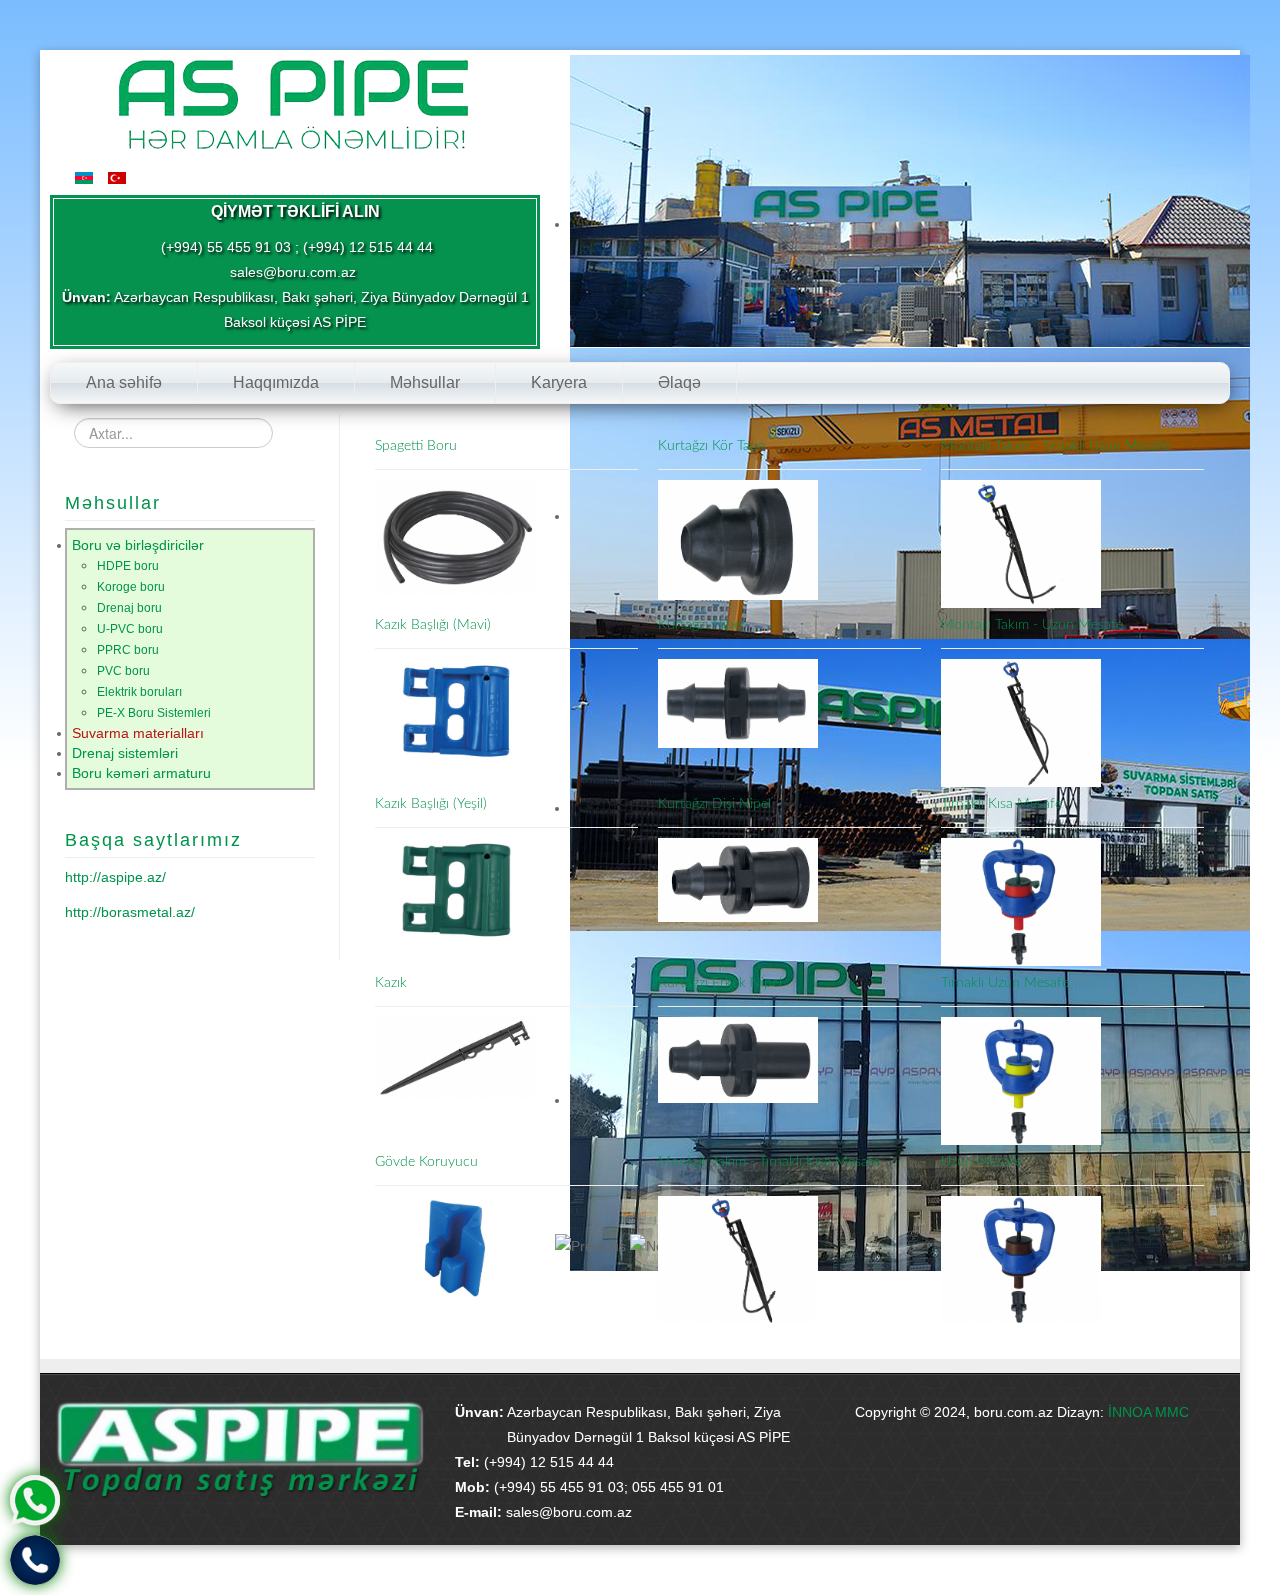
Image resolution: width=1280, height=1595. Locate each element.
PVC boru (123, 671)
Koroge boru (131, 587)
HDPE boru (128, 566)
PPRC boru (128, 650)
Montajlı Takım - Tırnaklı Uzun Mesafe (1055, 446)
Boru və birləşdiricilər (138, 545)
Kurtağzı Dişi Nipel (714, 804)
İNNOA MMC (1148, 1412)
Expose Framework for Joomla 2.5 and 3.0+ (289, 101)
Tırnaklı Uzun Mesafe (1005, 983)
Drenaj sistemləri (125, 753)
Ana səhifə (124, 382)
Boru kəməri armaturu (141, 773)
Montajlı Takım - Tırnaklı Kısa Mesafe (769, 1162)
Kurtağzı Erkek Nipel (720, 983)
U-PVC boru (130, 629)
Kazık (391, 983)
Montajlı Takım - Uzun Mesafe (1032, 625)
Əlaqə (679, 382)
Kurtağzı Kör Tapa (711, 446)
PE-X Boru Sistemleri (154, 713)
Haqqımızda (276, 382)
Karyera (559, 382)
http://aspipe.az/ (115, 877)
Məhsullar (425, 382)
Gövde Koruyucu (426, 1162)
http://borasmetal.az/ (130, 912)
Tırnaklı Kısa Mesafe (1001, 804)
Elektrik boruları (139, 692)
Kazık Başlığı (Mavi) (433, 625)
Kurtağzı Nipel (701, 625)
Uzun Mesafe (981, 1162)
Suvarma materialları (138, 733)
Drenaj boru (129, 608)
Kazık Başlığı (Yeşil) (431, 804)
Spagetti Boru (416, 446)
